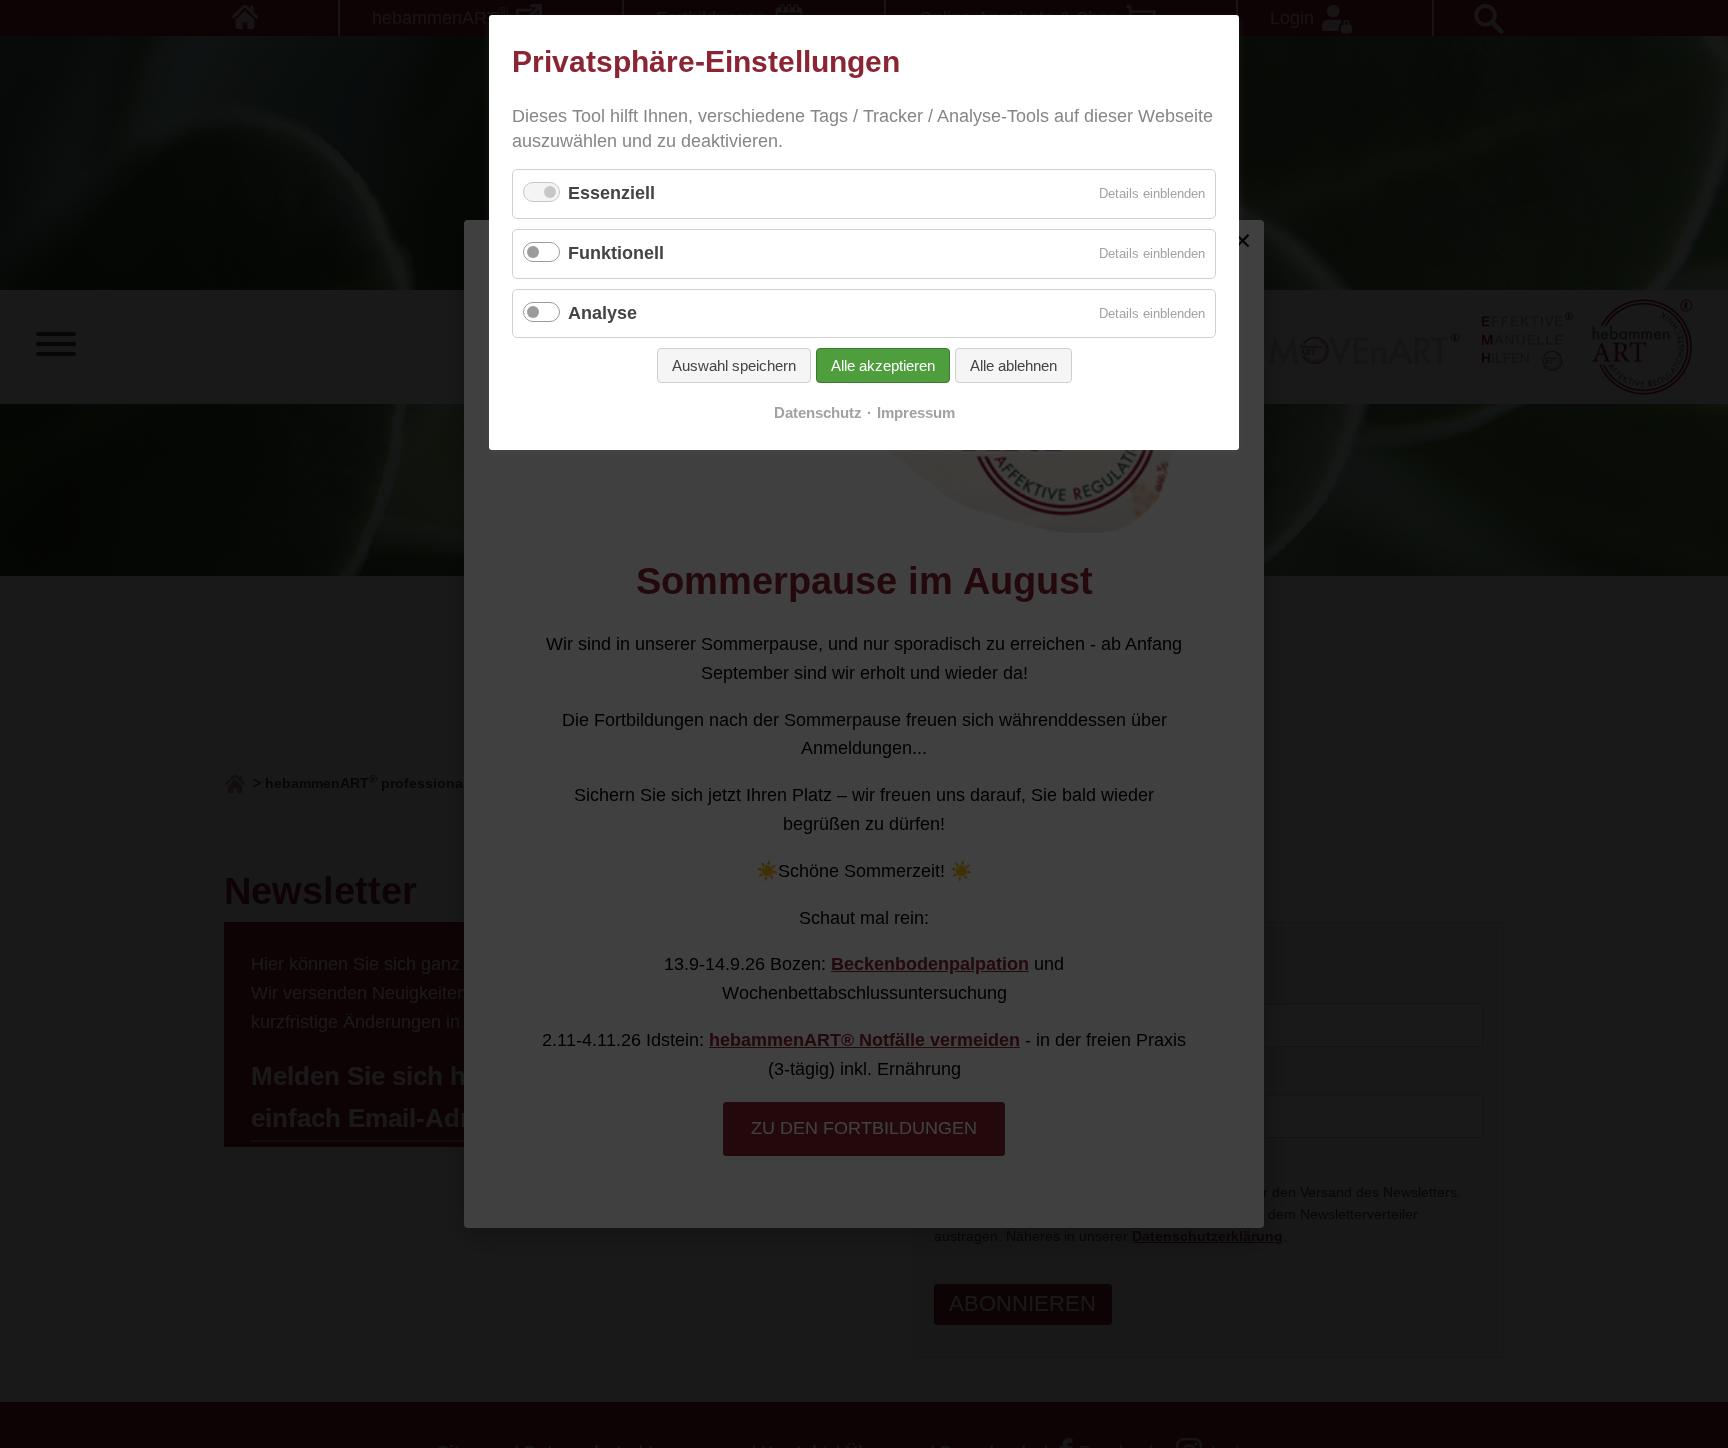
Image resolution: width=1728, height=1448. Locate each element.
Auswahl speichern (734, 365)
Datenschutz (818, 413)
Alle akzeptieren (883, 365)
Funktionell (616, 253)
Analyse (602, 313)
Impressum (916, 413)
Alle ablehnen (1013, 365)
